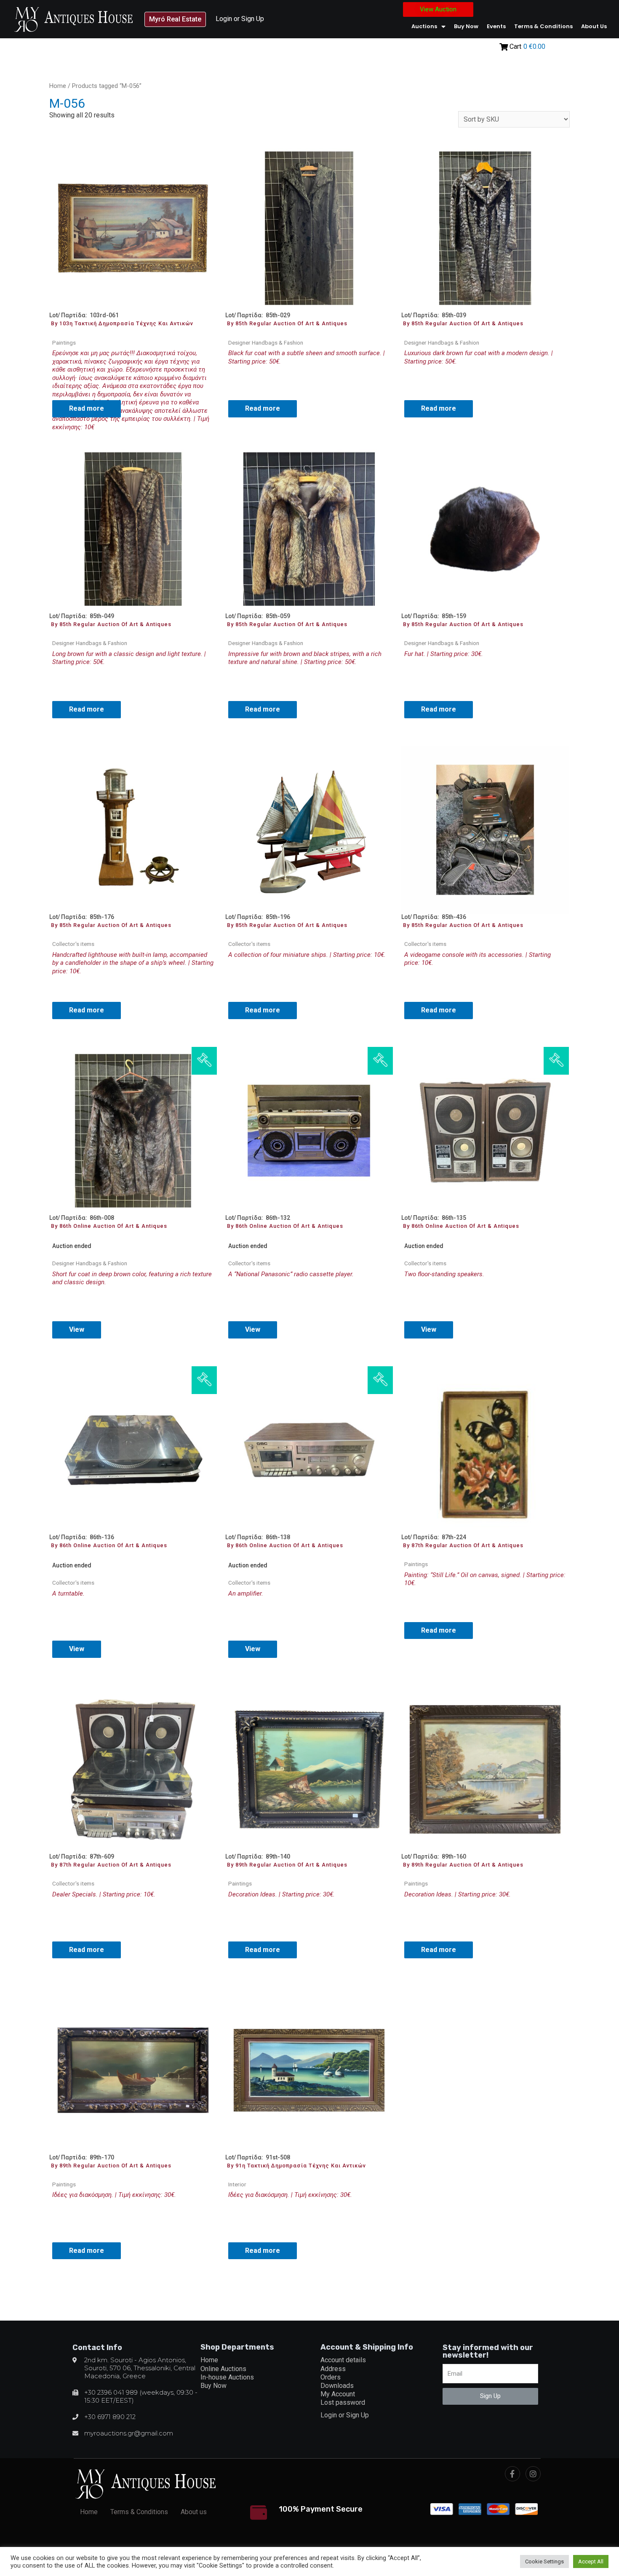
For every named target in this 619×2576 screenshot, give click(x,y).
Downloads (337, 2386)
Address (333, 2369)
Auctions (424, 26)
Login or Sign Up (240, 19)
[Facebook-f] (512, 2474)
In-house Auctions (227, 2377)
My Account (338, 2394)
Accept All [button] (591, 2561)
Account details (343, 2360)
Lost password (343, 2402)
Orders (331, 2377)
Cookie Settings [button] (544, 2561)
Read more (87, 408)
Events (496, 26)
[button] (175, 19)
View (77, 1329)
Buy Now (466, 26)
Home (58, 86)
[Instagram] (533, 2474)
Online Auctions (223, 2369)
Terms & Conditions (543, 26)
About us (594, 26)
